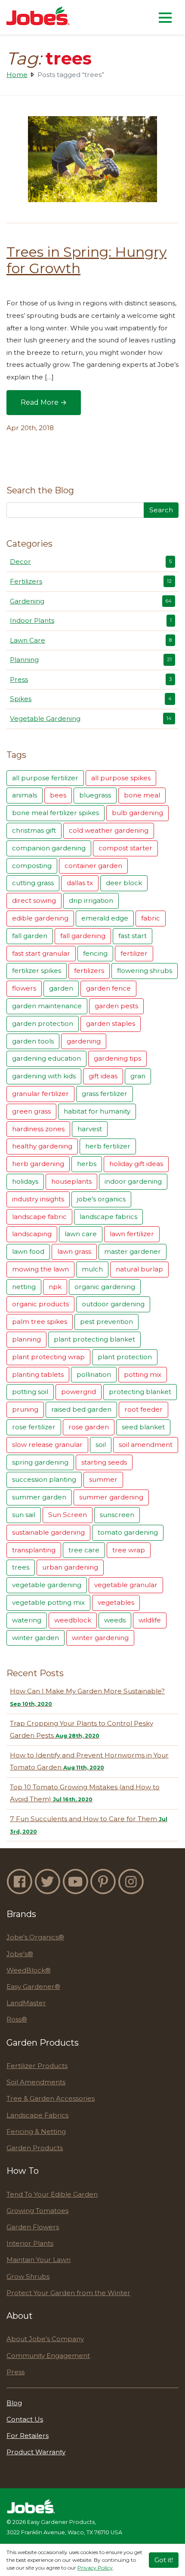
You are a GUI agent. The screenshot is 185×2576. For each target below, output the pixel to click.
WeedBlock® (29, 1970)
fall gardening (83, 936)
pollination (94, 1374)
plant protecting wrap (48, 1357)
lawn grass (74, 1251)
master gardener (133, 1251)
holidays (25, 1181)
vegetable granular (126, 1585)
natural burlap (139, 1269)
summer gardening (111, 1497)
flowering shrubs (145, 971)
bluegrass (95, 795)
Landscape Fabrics (37, 2115)
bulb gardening (137, 813)
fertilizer (134, 953)
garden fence (108, 988)
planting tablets (38, 1374)
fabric (151, 918)
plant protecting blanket (94, 1339)
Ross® (17, 2019)
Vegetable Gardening (91, 719)
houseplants (71, 1181)
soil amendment (146, 1445)
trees (21, 1567)
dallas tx (80, 883)
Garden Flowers (33, 2227)
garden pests (116, 1006)
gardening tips (117, 1058)
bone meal (142, 795)
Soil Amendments (36, 2082)
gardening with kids (44, 1076)
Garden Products (35, 2148)
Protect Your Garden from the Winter (68, 2293)
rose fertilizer (34, 1427)
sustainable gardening (48, 1532)
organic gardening (105, 1287)
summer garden (39, 1497)
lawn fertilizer (132, 1234)
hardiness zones (38, 1129)
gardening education (46, 1058)
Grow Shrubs (28, 2276)
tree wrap (129, 1550)
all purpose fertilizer (45, 778)
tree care (84, 1550)
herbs (87, 1164)
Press (91, 679)
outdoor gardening (113, 1304)
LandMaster (26, 2003)
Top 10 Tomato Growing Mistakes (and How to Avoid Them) (85, 1793)
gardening (84, 1041)
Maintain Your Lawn (39, 2260)
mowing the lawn (40, 1269)
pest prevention (106, 1322)
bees (58, 795)
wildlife (150, 1620)
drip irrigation (91, 900)
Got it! (164, 2560)
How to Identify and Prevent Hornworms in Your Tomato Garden (89, 1761)
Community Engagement (48, 2356)
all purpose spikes (121, 778)
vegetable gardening (47, 1585)
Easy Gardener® (33, 1987)
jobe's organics (101, 1199)
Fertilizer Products (37, 2066)
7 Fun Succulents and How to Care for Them (89, 1825)
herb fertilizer (108, 1146)
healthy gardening (42, 1146)
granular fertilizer (40, 1094)
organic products (40, 1304)
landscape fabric (39, 1217)
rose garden (89, 1427)
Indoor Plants (91, 620)
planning (26, 1339)
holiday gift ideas (136, 1164)
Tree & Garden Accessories (51, 2098)
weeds (115, 1620)
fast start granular (41, 953)
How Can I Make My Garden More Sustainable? (87, 1697)
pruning (25, 1409)
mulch (92, 1269)
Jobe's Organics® (35, 1937)
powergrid (79, 1392)
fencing (95, 953)
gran (138, 1076)
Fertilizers (91, 581)
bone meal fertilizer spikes (55, 813)
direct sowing (34, 900)
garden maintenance (47, 1006)
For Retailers (28, 2436)
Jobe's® (20, 1954)
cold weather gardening (109, 830)
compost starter (125, 848)
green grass (31, 1111)
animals (25, 795)
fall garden (30, 936)
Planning (91, 660)
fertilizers (89, 971)
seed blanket (143, 1427)
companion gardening (49, 848)
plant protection (125, 1357)
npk (55, 1287)
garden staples (111, 1023)
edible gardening (40, 918)
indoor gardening (133, 1181)
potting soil (30, 1392)
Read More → (51, 405)
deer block (124, 883)
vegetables (116, 1602)
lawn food (28, 1251)
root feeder (143, 1409)
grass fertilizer (105, 1094)
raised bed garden (81, 1409)
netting (24, 1287)
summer (103, 1479)
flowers (24, 988)
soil (101, 1445)
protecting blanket (140, 1392)
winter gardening (100, 1638)
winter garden (35, 1638)
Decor (91, 562)
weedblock (73, 1620)
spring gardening (40, 1462)
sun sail (24, 1515)
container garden (93, 866)
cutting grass (33, 883)
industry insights (38, 1199)
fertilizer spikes (37, 971)
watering (27, 1620)
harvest (90, 1129)
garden (61, 988)
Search (161, 510)
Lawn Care (91, 640)
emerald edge (105, 918)
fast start (133, 936)
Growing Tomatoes (37, 2211)
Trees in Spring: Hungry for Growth (86, 260)
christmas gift (34, 830)
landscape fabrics (108, 1217)
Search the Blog (40, 490)
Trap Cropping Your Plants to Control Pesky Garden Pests (82, 1730)
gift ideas (103, 1076)
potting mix (143, 1374)
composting (32, 866)
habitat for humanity (97, 1111)
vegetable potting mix (48, 1602)
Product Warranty (36, 2452)
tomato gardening (128, 1532)
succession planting (44, 1479)
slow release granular (47, 1445)
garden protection (43, 1023)
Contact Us (25, 2419)
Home (17, 75)
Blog (14, 2403)
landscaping (32, 1234)
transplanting (34, 1550)
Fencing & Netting (36, 2131)
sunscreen (117, 1515)
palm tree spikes (40, 1322)
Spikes (91, 699)
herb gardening (38, 1164)
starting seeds (104, 1462)
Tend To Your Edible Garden (52, 2194)
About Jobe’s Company (45, 2339)
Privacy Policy (95, 2568)
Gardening (91, 601)
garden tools (33, 1041)
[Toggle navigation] (165, 17)
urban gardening (70, 1567)
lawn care (81, 1234)
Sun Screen (68, 1515)
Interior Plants (30, 2243)
